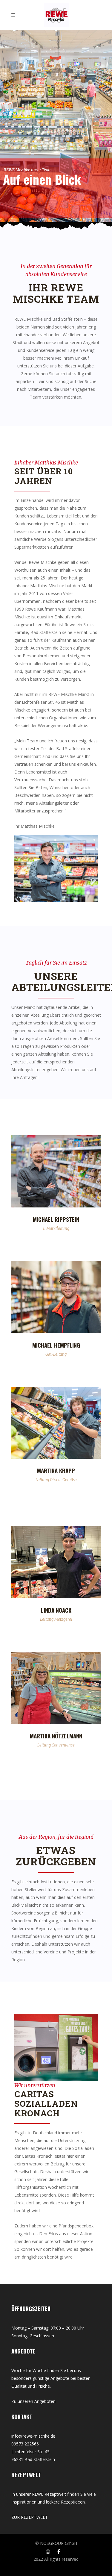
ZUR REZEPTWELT (30, 2517)
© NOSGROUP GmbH (56, 2543)
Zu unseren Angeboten (33, 2401)
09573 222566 (25, 2444)
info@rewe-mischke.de (33, 2436)
